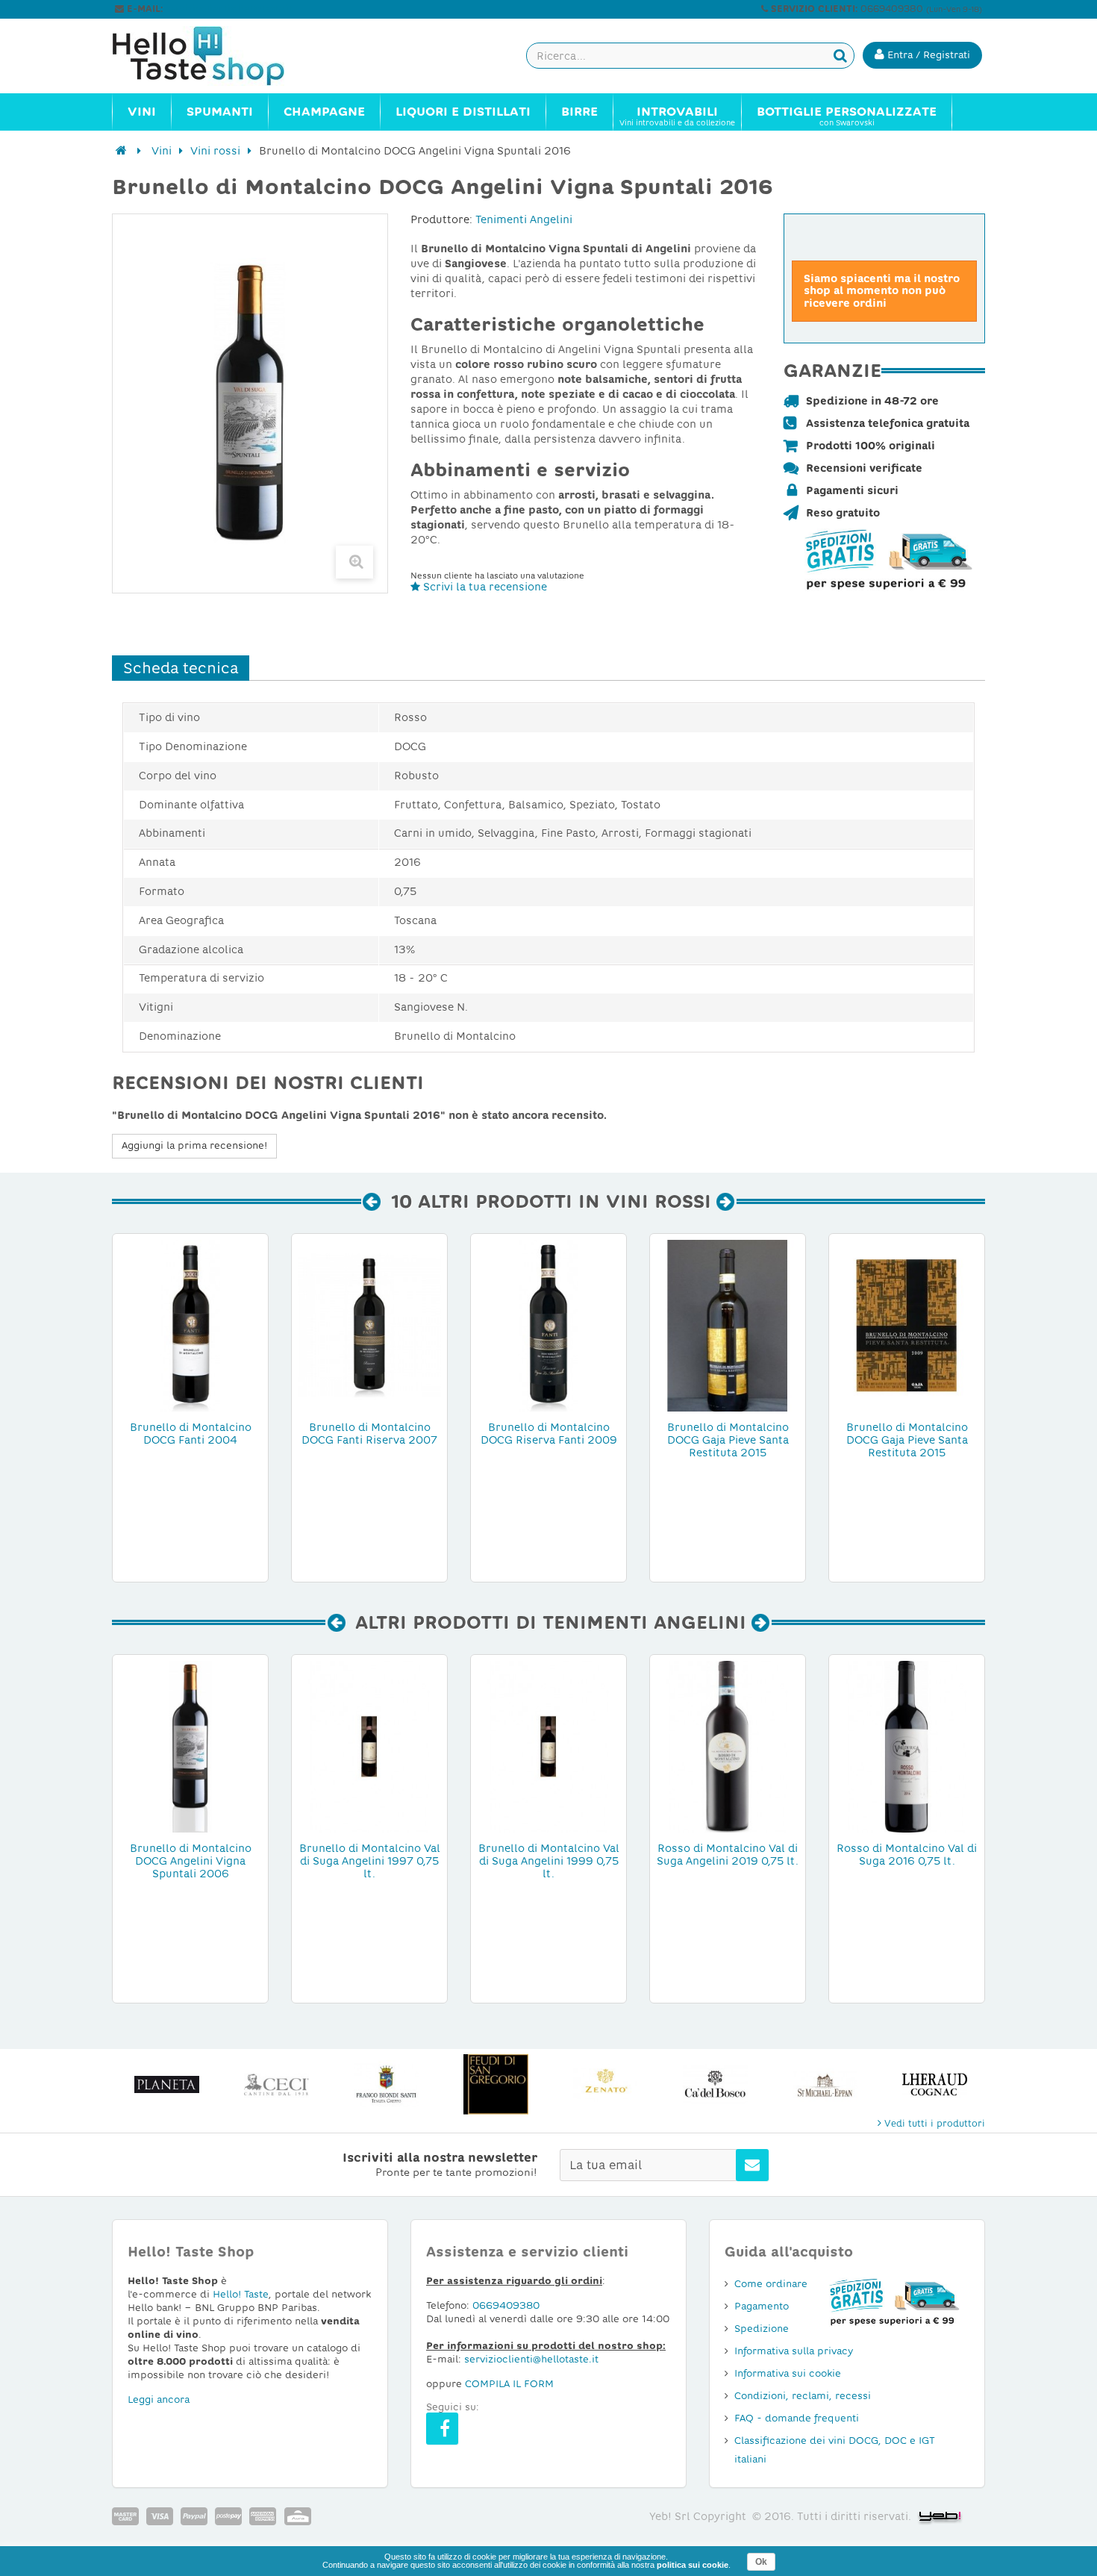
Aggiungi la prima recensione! (194, 1145)
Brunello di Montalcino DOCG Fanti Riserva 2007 (369, 1434)
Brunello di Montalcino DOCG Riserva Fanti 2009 (549, 1434)
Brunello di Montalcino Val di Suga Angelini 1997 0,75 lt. (370, 1861)
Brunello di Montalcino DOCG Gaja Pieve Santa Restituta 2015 (728, 1440)
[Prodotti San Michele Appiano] (825, 2084)
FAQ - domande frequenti (797, 2418)
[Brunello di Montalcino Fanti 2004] (190, 1325)
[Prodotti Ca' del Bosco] (715, 2084)
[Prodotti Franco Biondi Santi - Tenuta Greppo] (386, 2084)
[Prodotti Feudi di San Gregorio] (496, 2084)
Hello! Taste (241, 2294)
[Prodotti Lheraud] (935, 2084)
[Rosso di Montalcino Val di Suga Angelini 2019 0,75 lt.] (728, 1746)
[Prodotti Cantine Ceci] (276, 2084)
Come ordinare (771, 2284)
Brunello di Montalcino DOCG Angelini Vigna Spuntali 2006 (191, 1861)
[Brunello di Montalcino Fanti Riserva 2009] (548, 1325)
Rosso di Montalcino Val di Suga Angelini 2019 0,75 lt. (728, 1855)
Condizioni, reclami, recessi (803, 2396)
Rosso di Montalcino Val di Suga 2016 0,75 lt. (907, 1855)
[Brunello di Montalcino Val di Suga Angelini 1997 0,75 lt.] (369, 1746)
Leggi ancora (159, 2399)
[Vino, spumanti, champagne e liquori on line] (213, 56)
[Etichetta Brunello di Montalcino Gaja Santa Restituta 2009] (907, 1325)
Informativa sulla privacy (794, 2351)
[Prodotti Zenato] (606, 2084)
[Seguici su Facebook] (442, 2429)
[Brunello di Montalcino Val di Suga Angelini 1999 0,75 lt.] (548, 1746)
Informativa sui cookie (788, 2373)
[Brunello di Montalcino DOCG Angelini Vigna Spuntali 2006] (190, 1746)
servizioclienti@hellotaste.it (229, 9)
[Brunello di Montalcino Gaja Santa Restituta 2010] (728, 1325)
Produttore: (441, 219)
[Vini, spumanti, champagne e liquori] (121, 151)
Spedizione (762, 2329)
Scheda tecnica (181, 668)
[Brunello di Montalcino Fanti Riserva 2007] (369, 1325)
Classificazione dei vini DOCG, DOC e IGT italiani (835, 2450)
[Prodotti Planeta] (167, 2084)
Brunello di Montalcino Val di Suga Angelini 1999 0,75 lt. (549, 1861)
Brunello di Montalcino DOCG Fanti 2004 (191, 1434)
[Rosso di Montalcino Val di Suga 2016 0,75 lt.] (907, 1746)
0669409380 (506, 2305)
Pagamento (762, 2306)
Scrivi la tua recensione (484, 587)
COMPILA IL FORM (509, 2384)
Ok (761, 2562)
